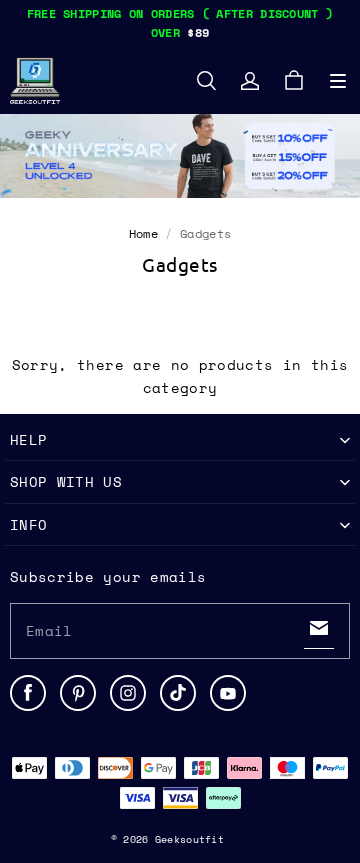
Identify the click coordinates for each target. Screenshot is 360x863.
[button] (338, 81)
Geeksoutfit (189, 839)
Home (143, 233)
